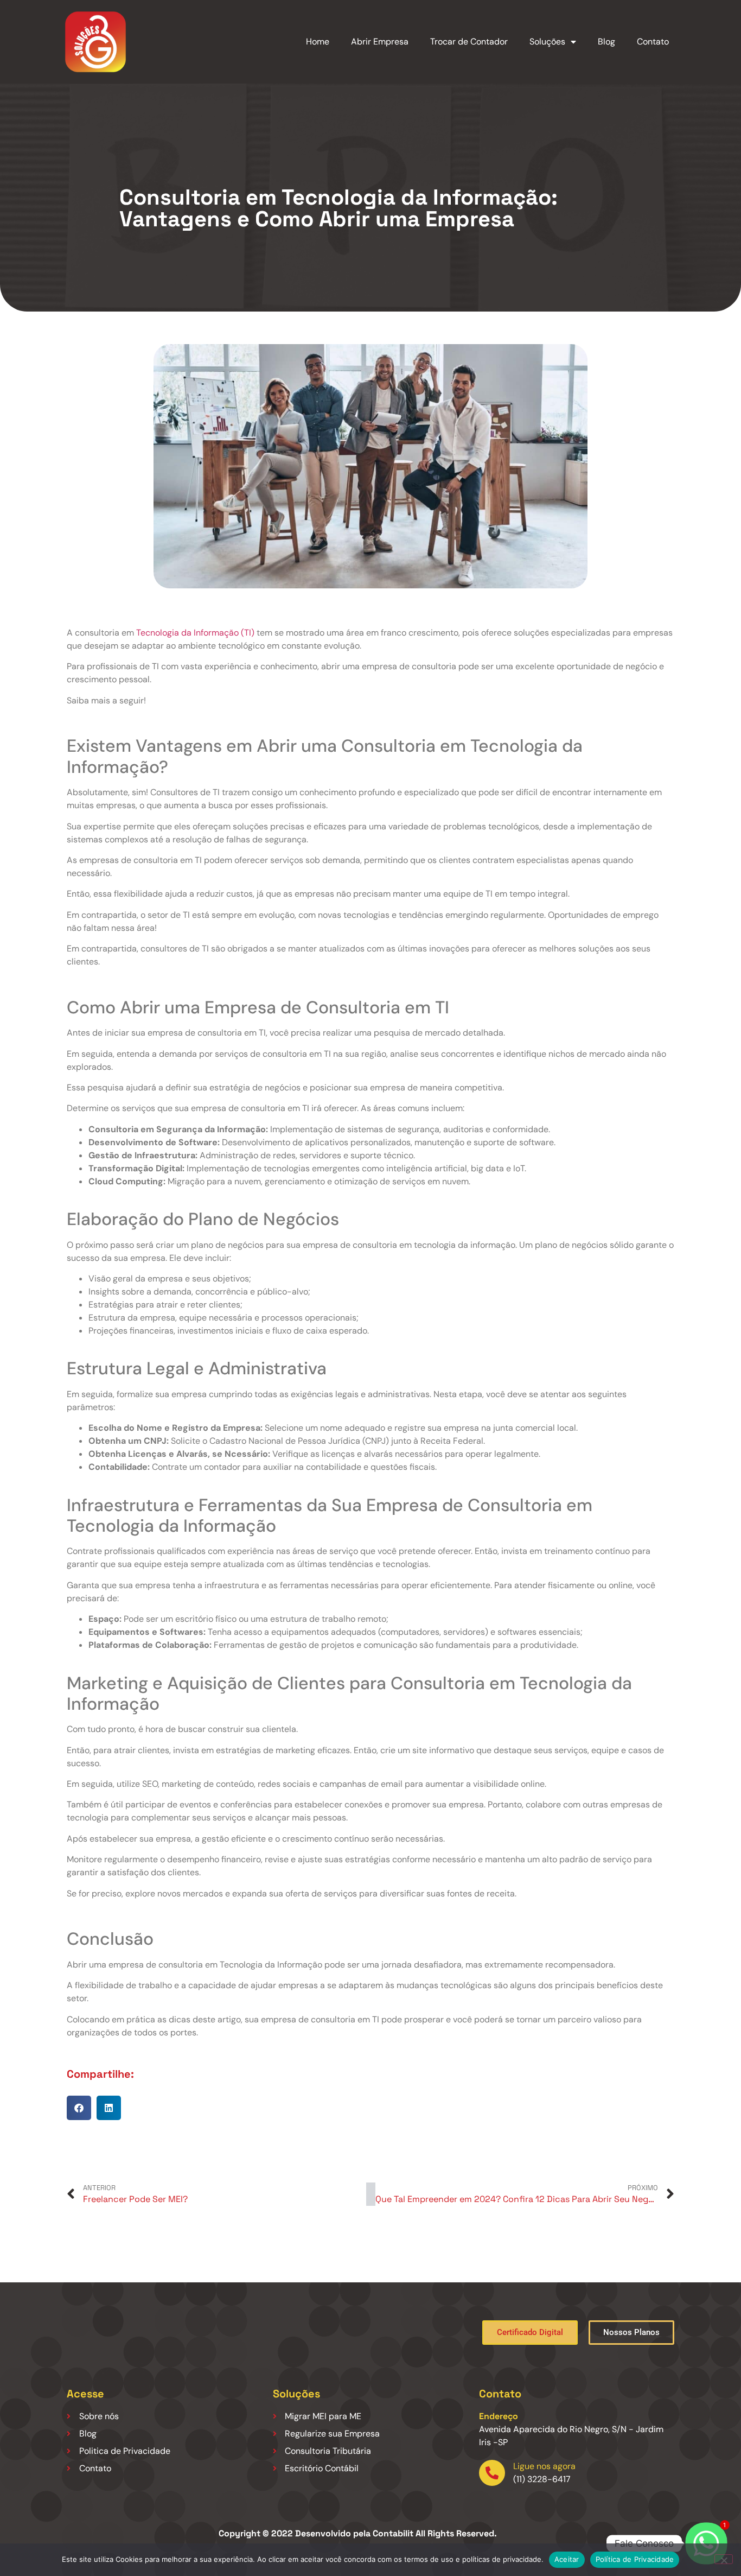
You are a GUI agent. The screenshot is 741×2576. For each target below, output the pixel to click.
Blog (606, 42)
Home (318, 42)
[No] (724, 2559)
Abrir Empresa (380, 42)
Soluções (547, 42)
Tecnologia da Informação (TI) (195, 633)
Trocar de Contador (469, 42)
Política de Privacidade (635, 2559)
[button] (79, 2108)
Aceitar (567, 2559)
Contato (653, 42)
